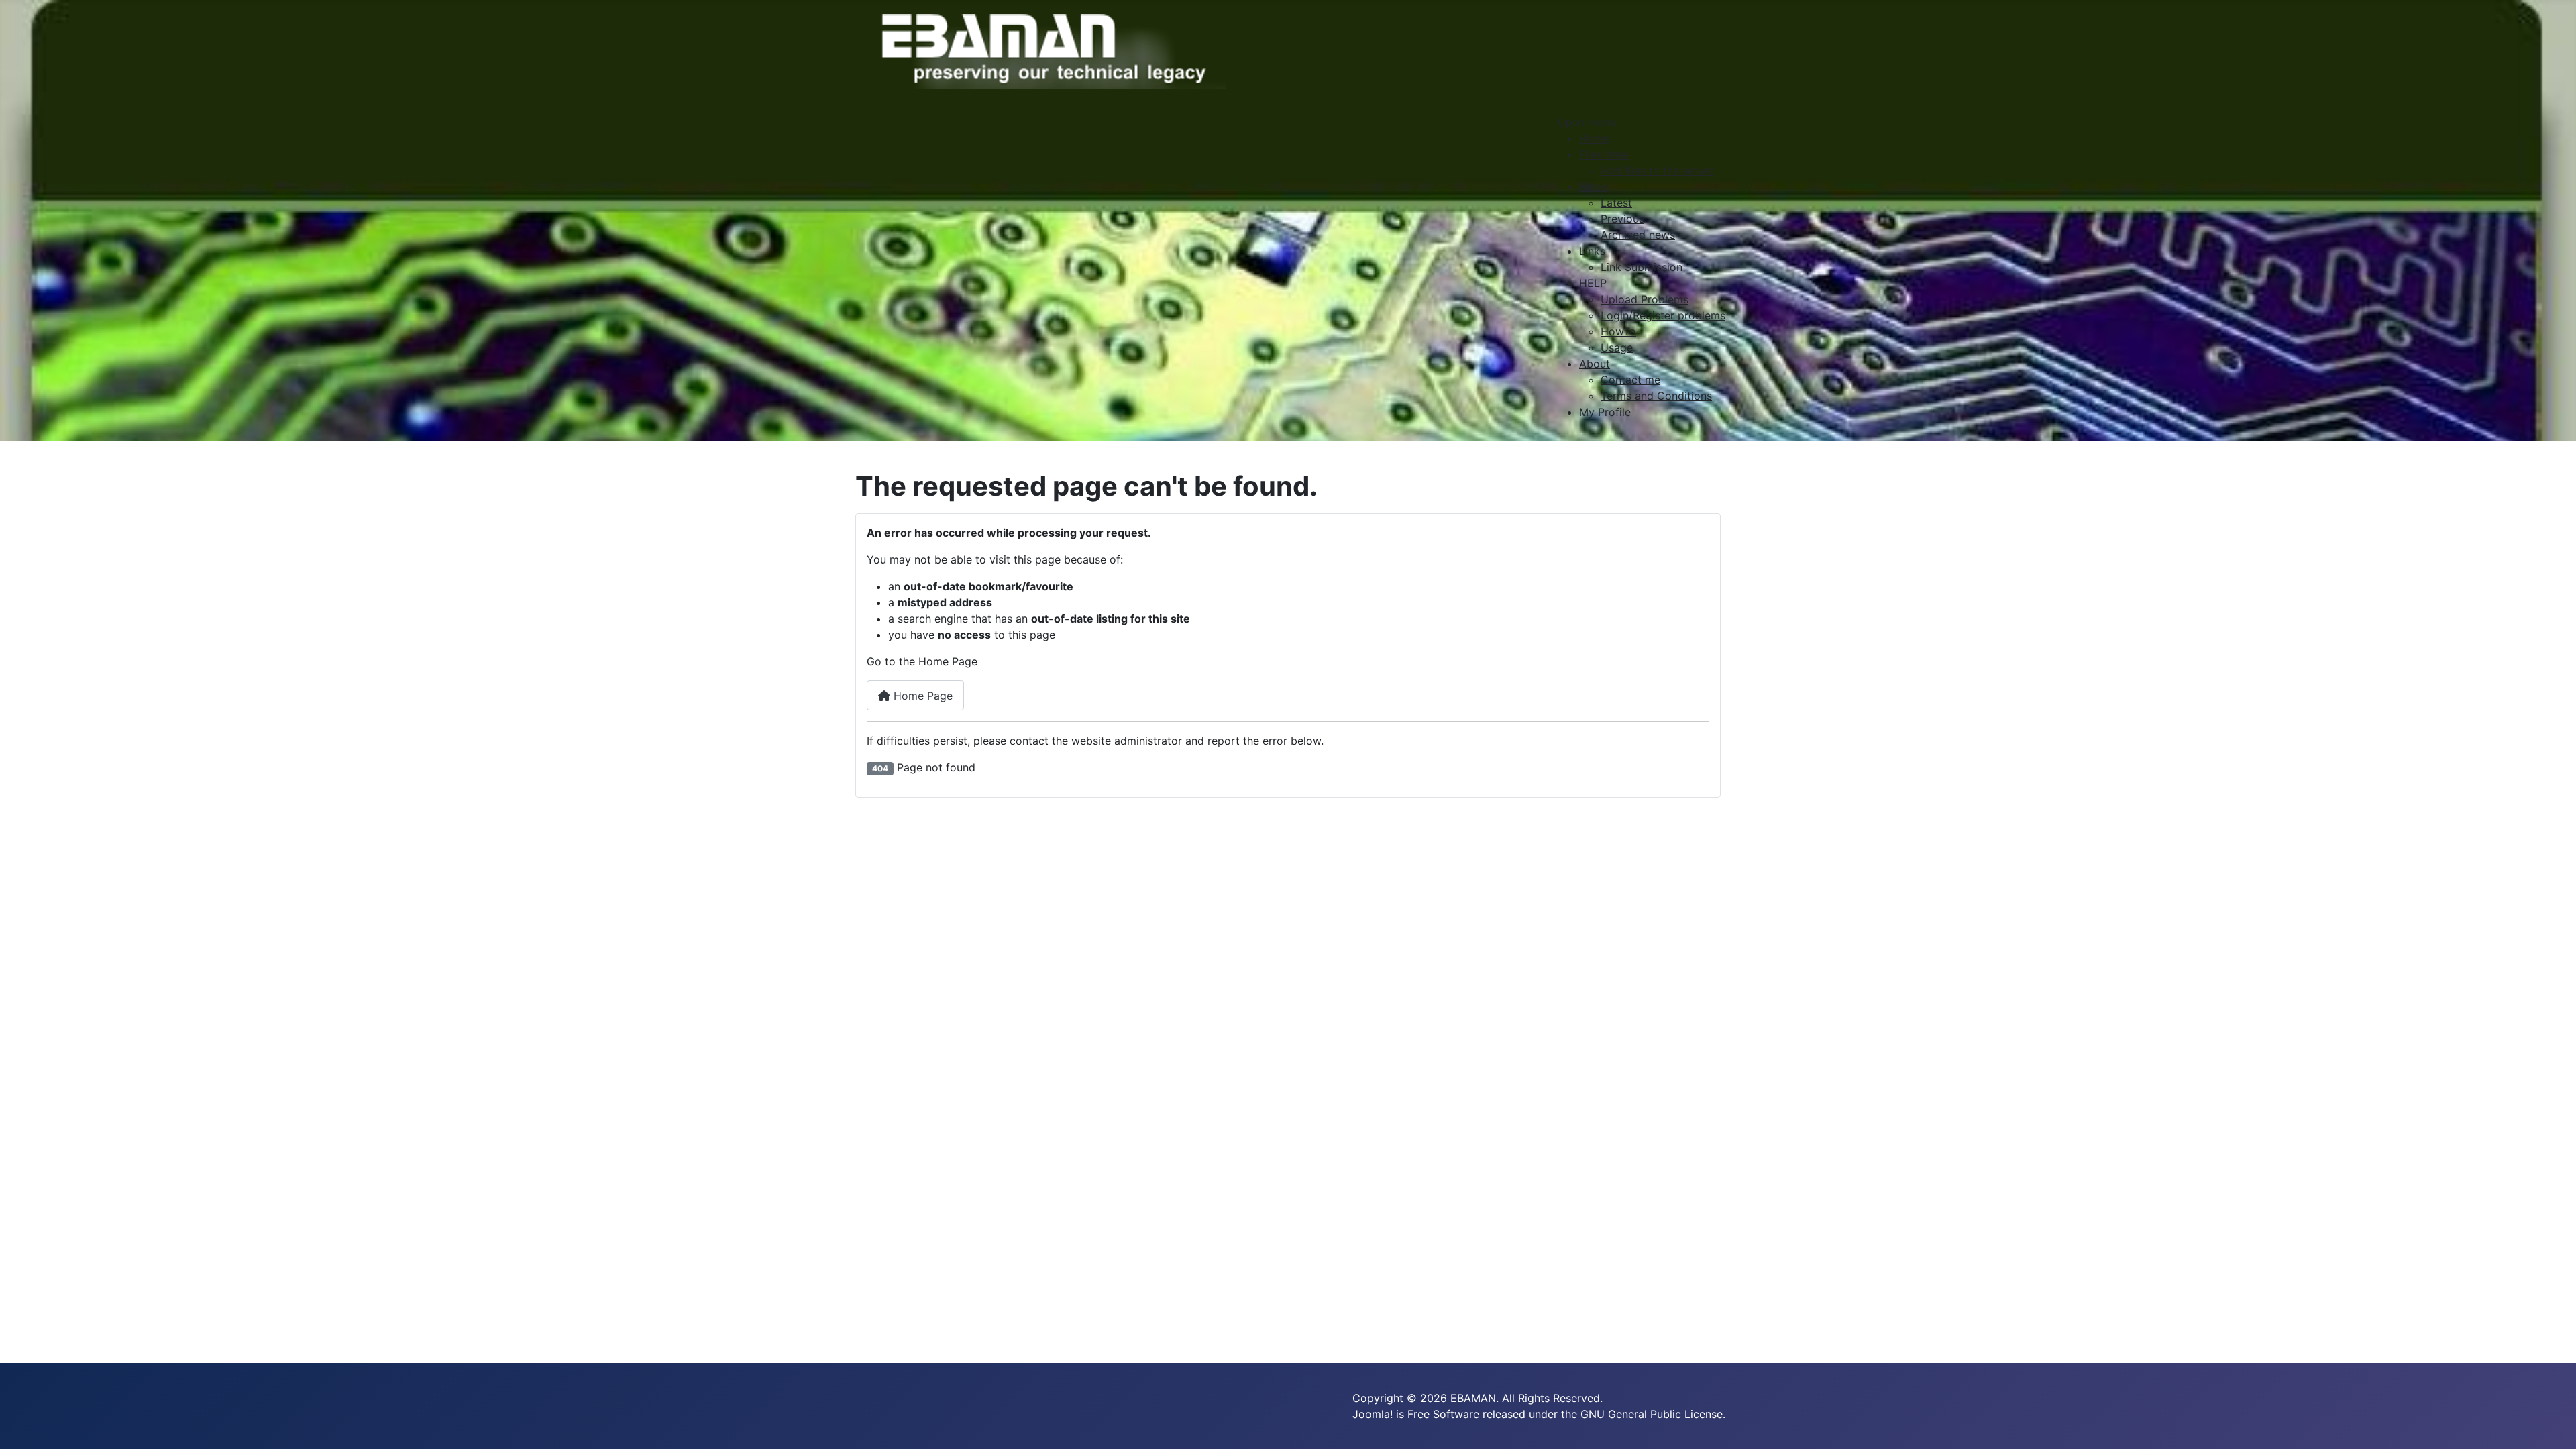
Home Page (921, 696)
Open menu (1587, 122)
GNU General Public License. (1653, 1414)
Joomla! (1373, 1414)
